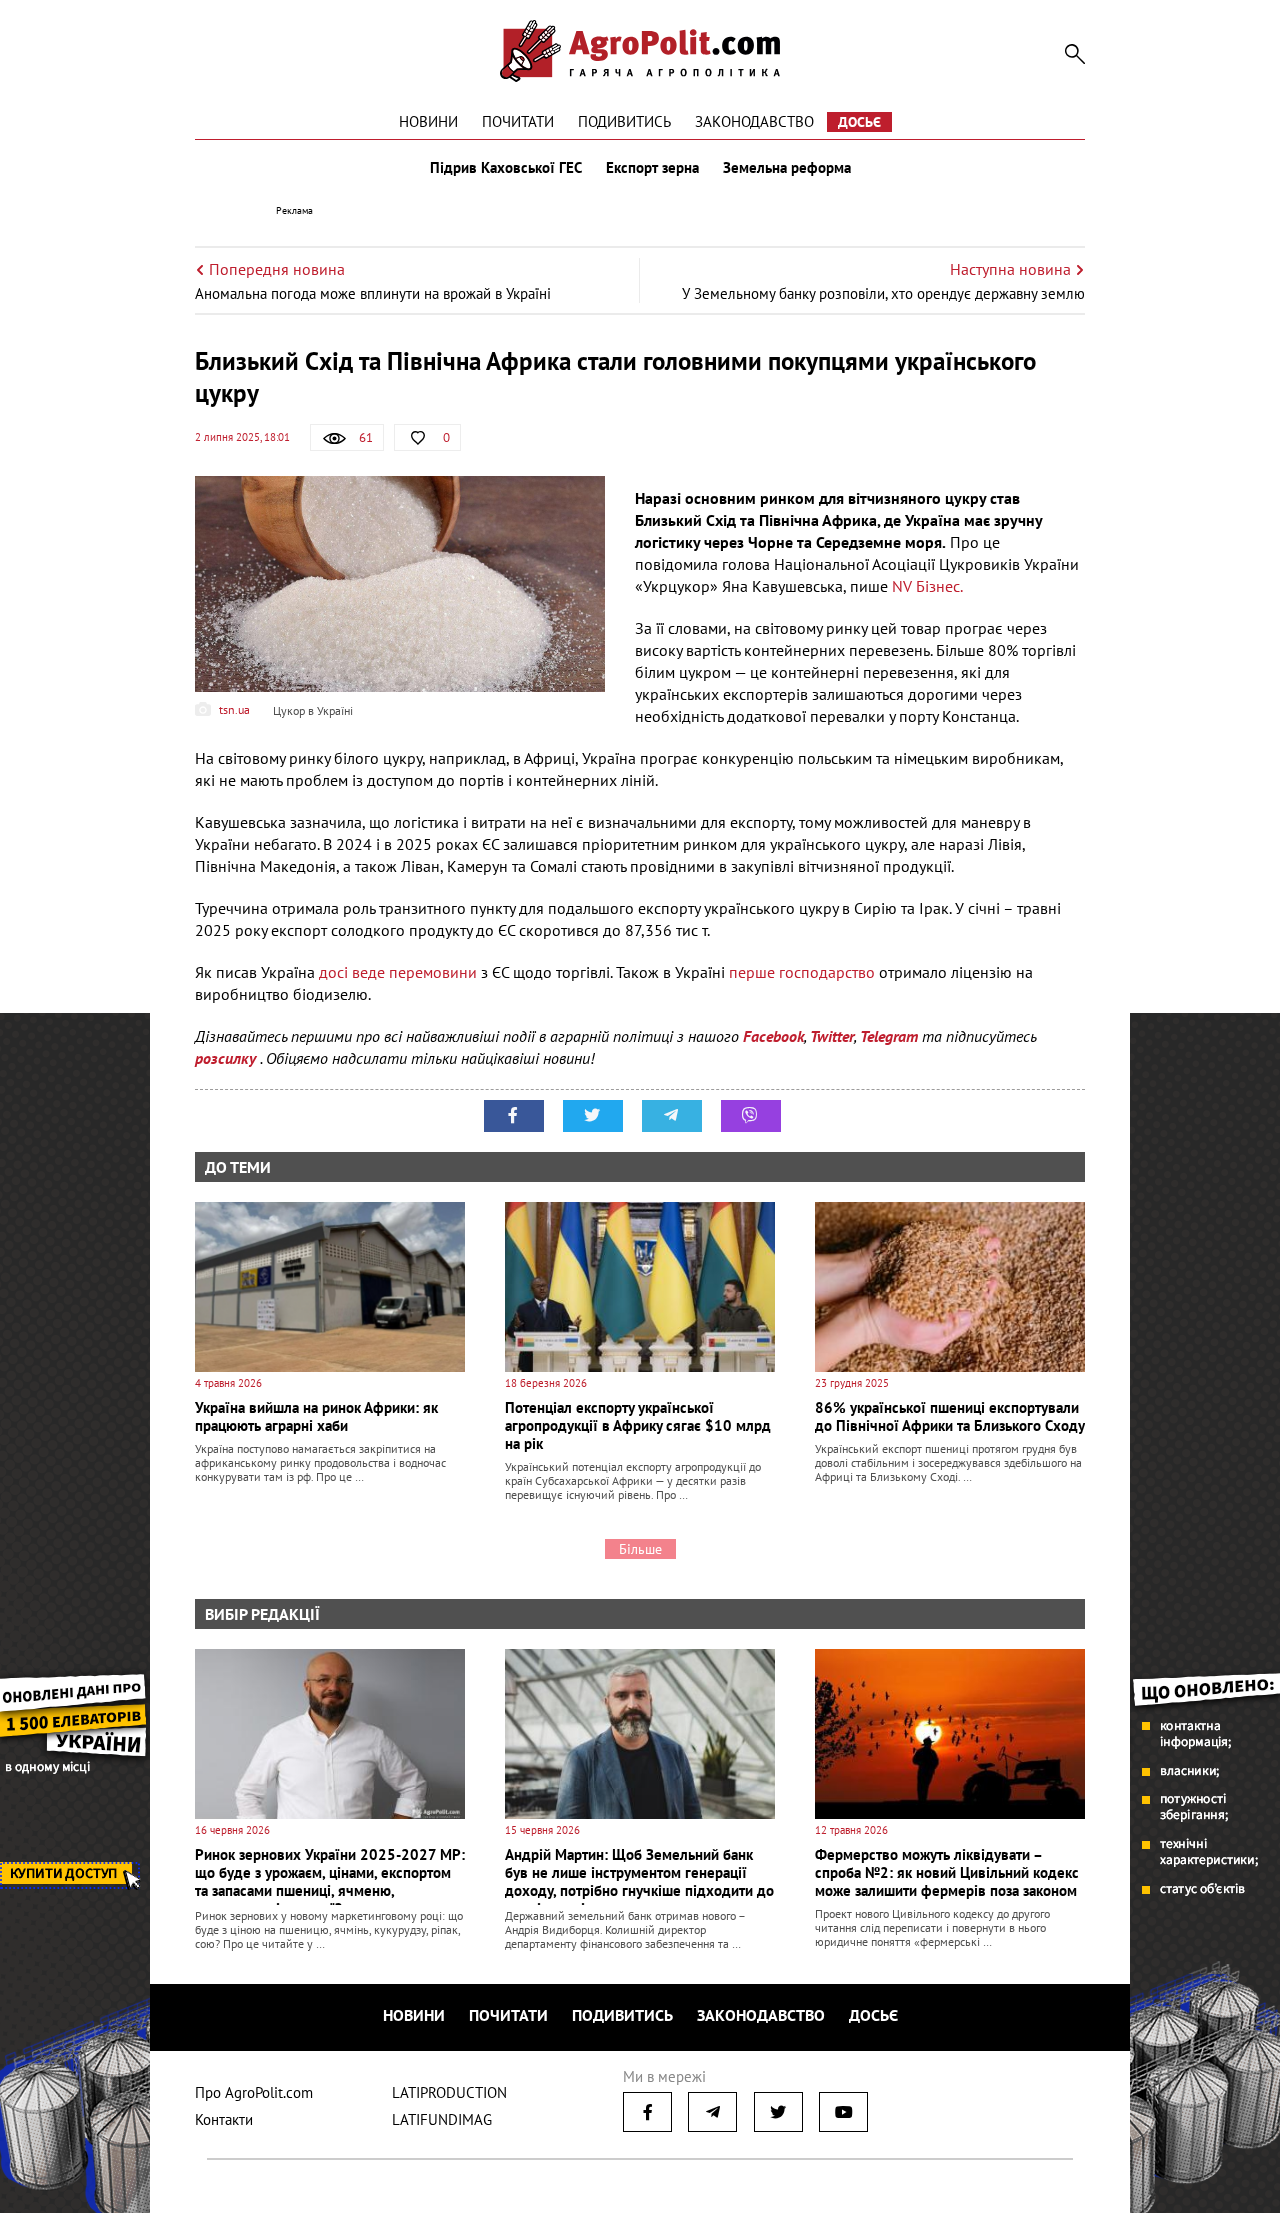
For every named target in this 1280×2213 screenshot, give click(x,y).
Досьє (859, 122)
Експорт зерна (652, 168)
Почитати (518, 121)
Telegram (889, 1036)
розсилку (227, 1058)
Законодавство (754, 121)
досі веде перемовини (398, 972)
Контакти (224, 2119)
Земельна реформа (787, 168)
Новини (428, 121)
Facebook (773, 1036)
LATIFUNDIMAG (442, 2119)
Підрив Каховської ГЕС (506, 168)
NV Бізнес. (925, 586)
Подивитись (624, 121)
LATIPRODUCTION (449, 2092)
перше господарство (802, 972)
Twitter (832, 1036)
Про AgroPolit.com (254, 2092)
